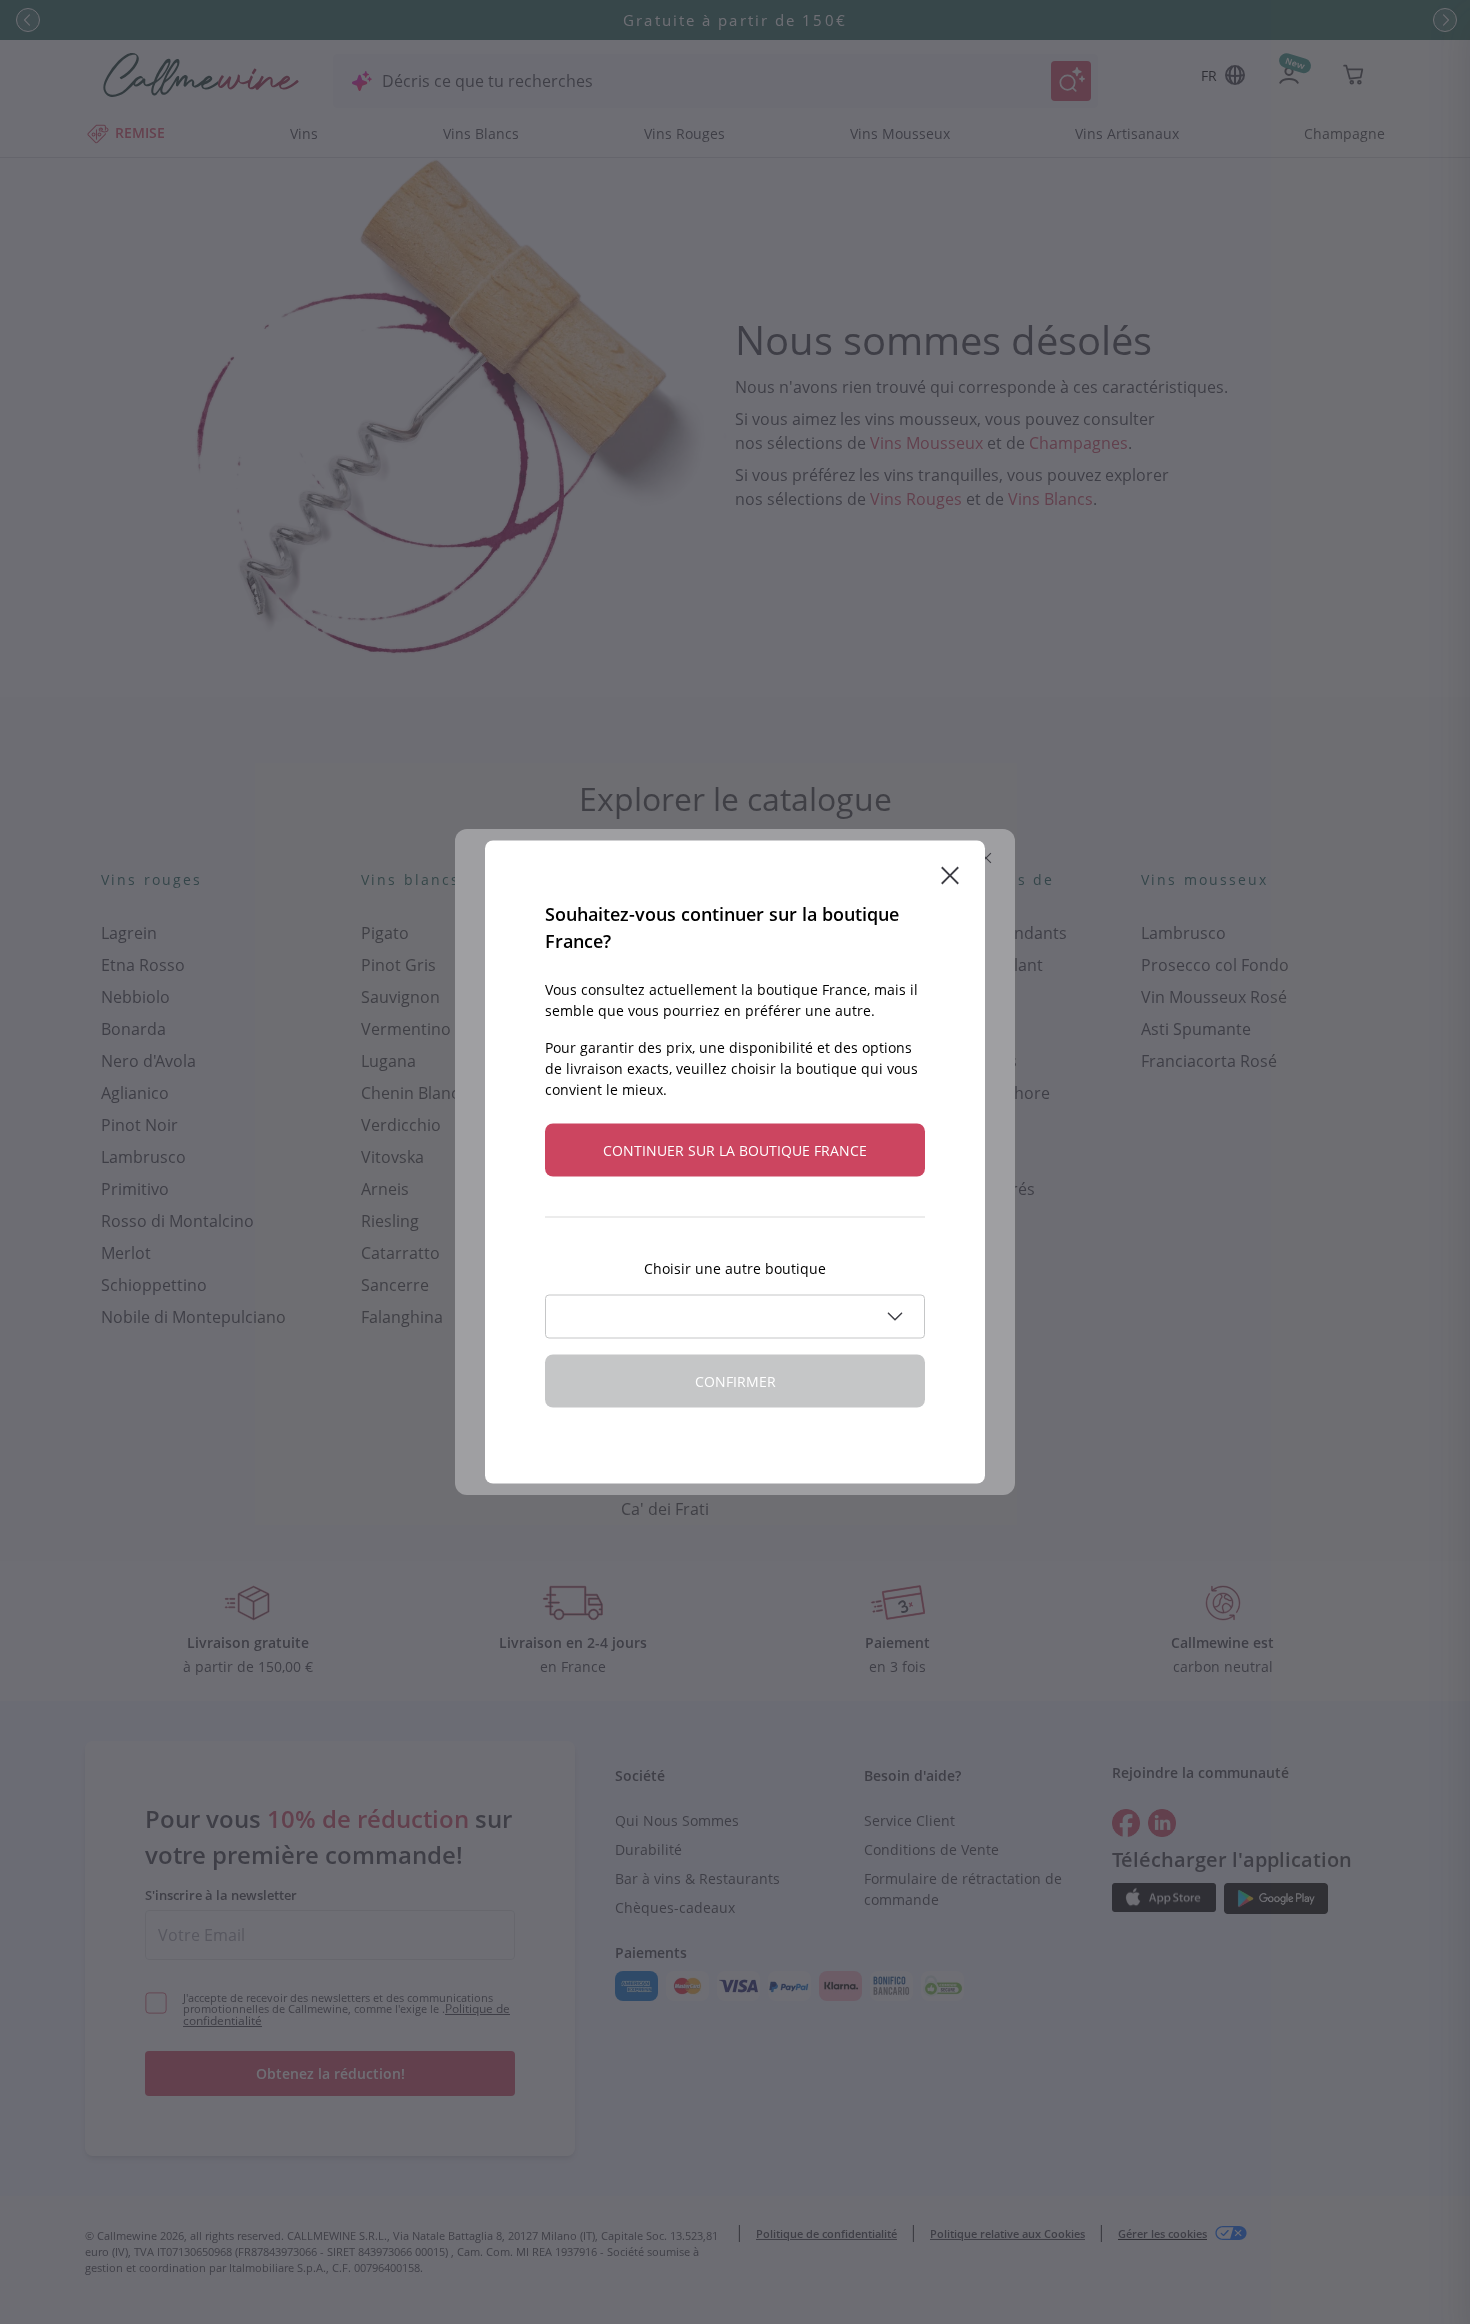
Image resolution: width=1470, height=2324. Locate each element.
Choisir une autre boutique (735, 1268)
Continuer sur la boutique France (735, 1150)
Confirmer (735, 1381)
